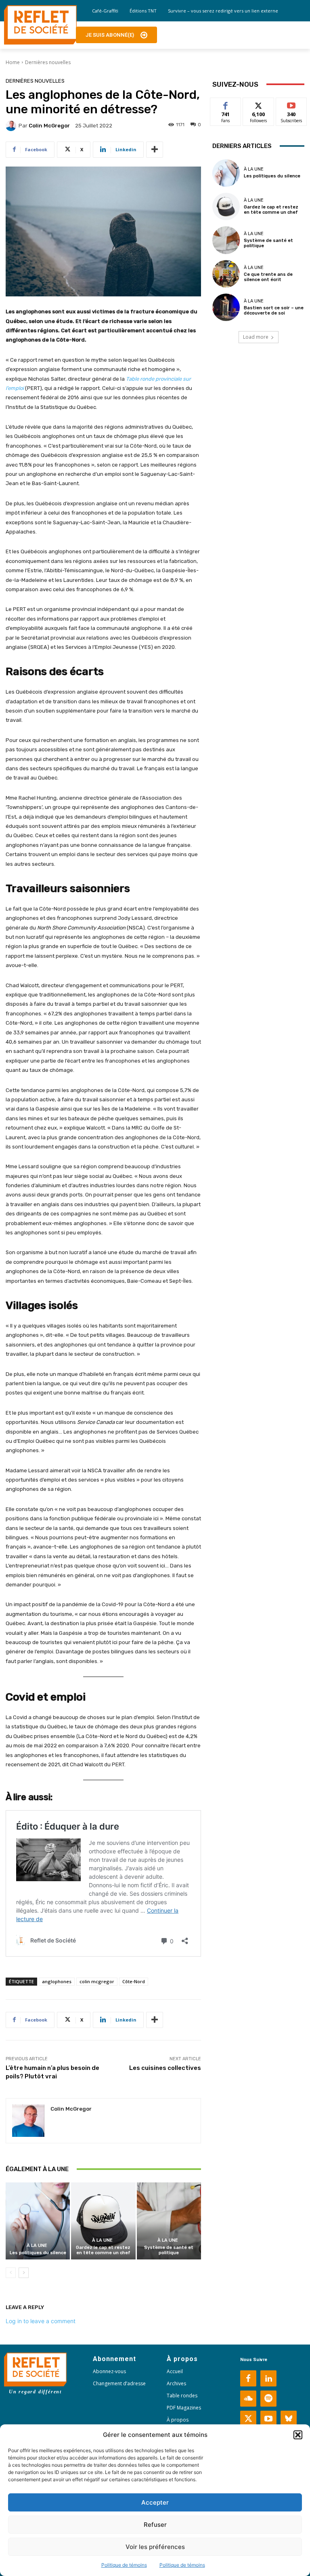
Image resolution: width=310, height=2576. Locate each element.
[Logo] (40, 25)
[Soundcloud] (248, 2399)
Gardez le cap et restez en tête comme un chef (103, 2250)
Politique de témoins (124, 2565)
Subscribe (291, 104)
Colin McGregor (49, 126)
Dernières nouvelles (48, 62)
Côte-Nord (134, 1981)
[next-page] (24, 2273)
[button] (298, 2435)
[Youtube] (268, 2419)
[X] (248, 2419)
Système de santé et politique (169, 2250)
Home (13, 62)
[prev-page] (11, 2273)
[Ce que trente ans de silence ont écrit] (226, 274)
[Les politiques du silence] (38, 2221)
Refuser (155, 2525)
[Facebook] (248, 2378)
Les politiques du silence (38, 2253)
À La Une (37, 2246)
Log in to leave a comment (41, 2321)
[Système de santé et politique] (169, 2221)
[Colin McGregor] (12, 126)
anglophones (57, 1981)
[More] (155, 150)
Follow (259, 104)
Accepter (155, 2502)
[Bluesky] (289, 2419)
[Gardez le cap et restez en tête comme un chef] (103, 2221)
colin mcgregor (97, 1981)
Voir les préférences (155, 2547)
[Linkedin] (268, 2378)
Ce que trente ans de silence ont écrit (268, 277)
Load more (256, 337)
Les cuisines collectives (165, 2068)
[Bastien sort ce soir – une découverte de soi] (226, 307)
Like (226, 104)
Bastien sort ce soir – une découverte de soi (274, 311)
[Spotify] (268, 2399)
